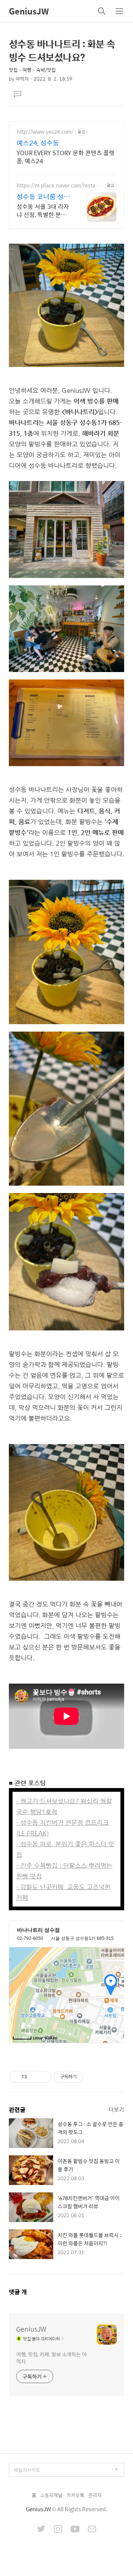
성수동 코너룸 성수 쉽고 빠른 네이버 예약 (44, 197)
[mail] (92, 2530)
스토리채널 (51, 2495)
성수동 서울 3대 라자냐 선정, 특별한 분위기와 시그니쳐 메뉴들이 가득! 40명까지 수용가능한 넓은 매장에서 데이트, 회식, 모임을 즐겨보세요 (44, 210)
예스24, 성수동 (38, 143)
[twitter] (41, 2530)
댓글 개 (18, 2292)
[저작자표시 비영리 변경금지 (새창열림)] (93, 2077)
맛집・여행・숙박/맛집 (32, 70)
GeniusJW (29, 11)
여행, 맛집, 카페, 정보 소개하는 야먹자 (52, 2358)
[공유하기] (34, 2077)
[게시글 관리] (43, 2077)
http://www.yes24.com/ (45, 132)
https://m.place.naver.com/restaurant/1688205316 (59, 185)
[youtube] (75, 2530)
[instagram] (58, 2530)
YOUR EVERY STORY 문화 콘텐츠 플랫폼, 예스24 (66, 157)
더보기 (116, 2109)
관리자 (95, 2495)
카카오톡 (75, 2495)
